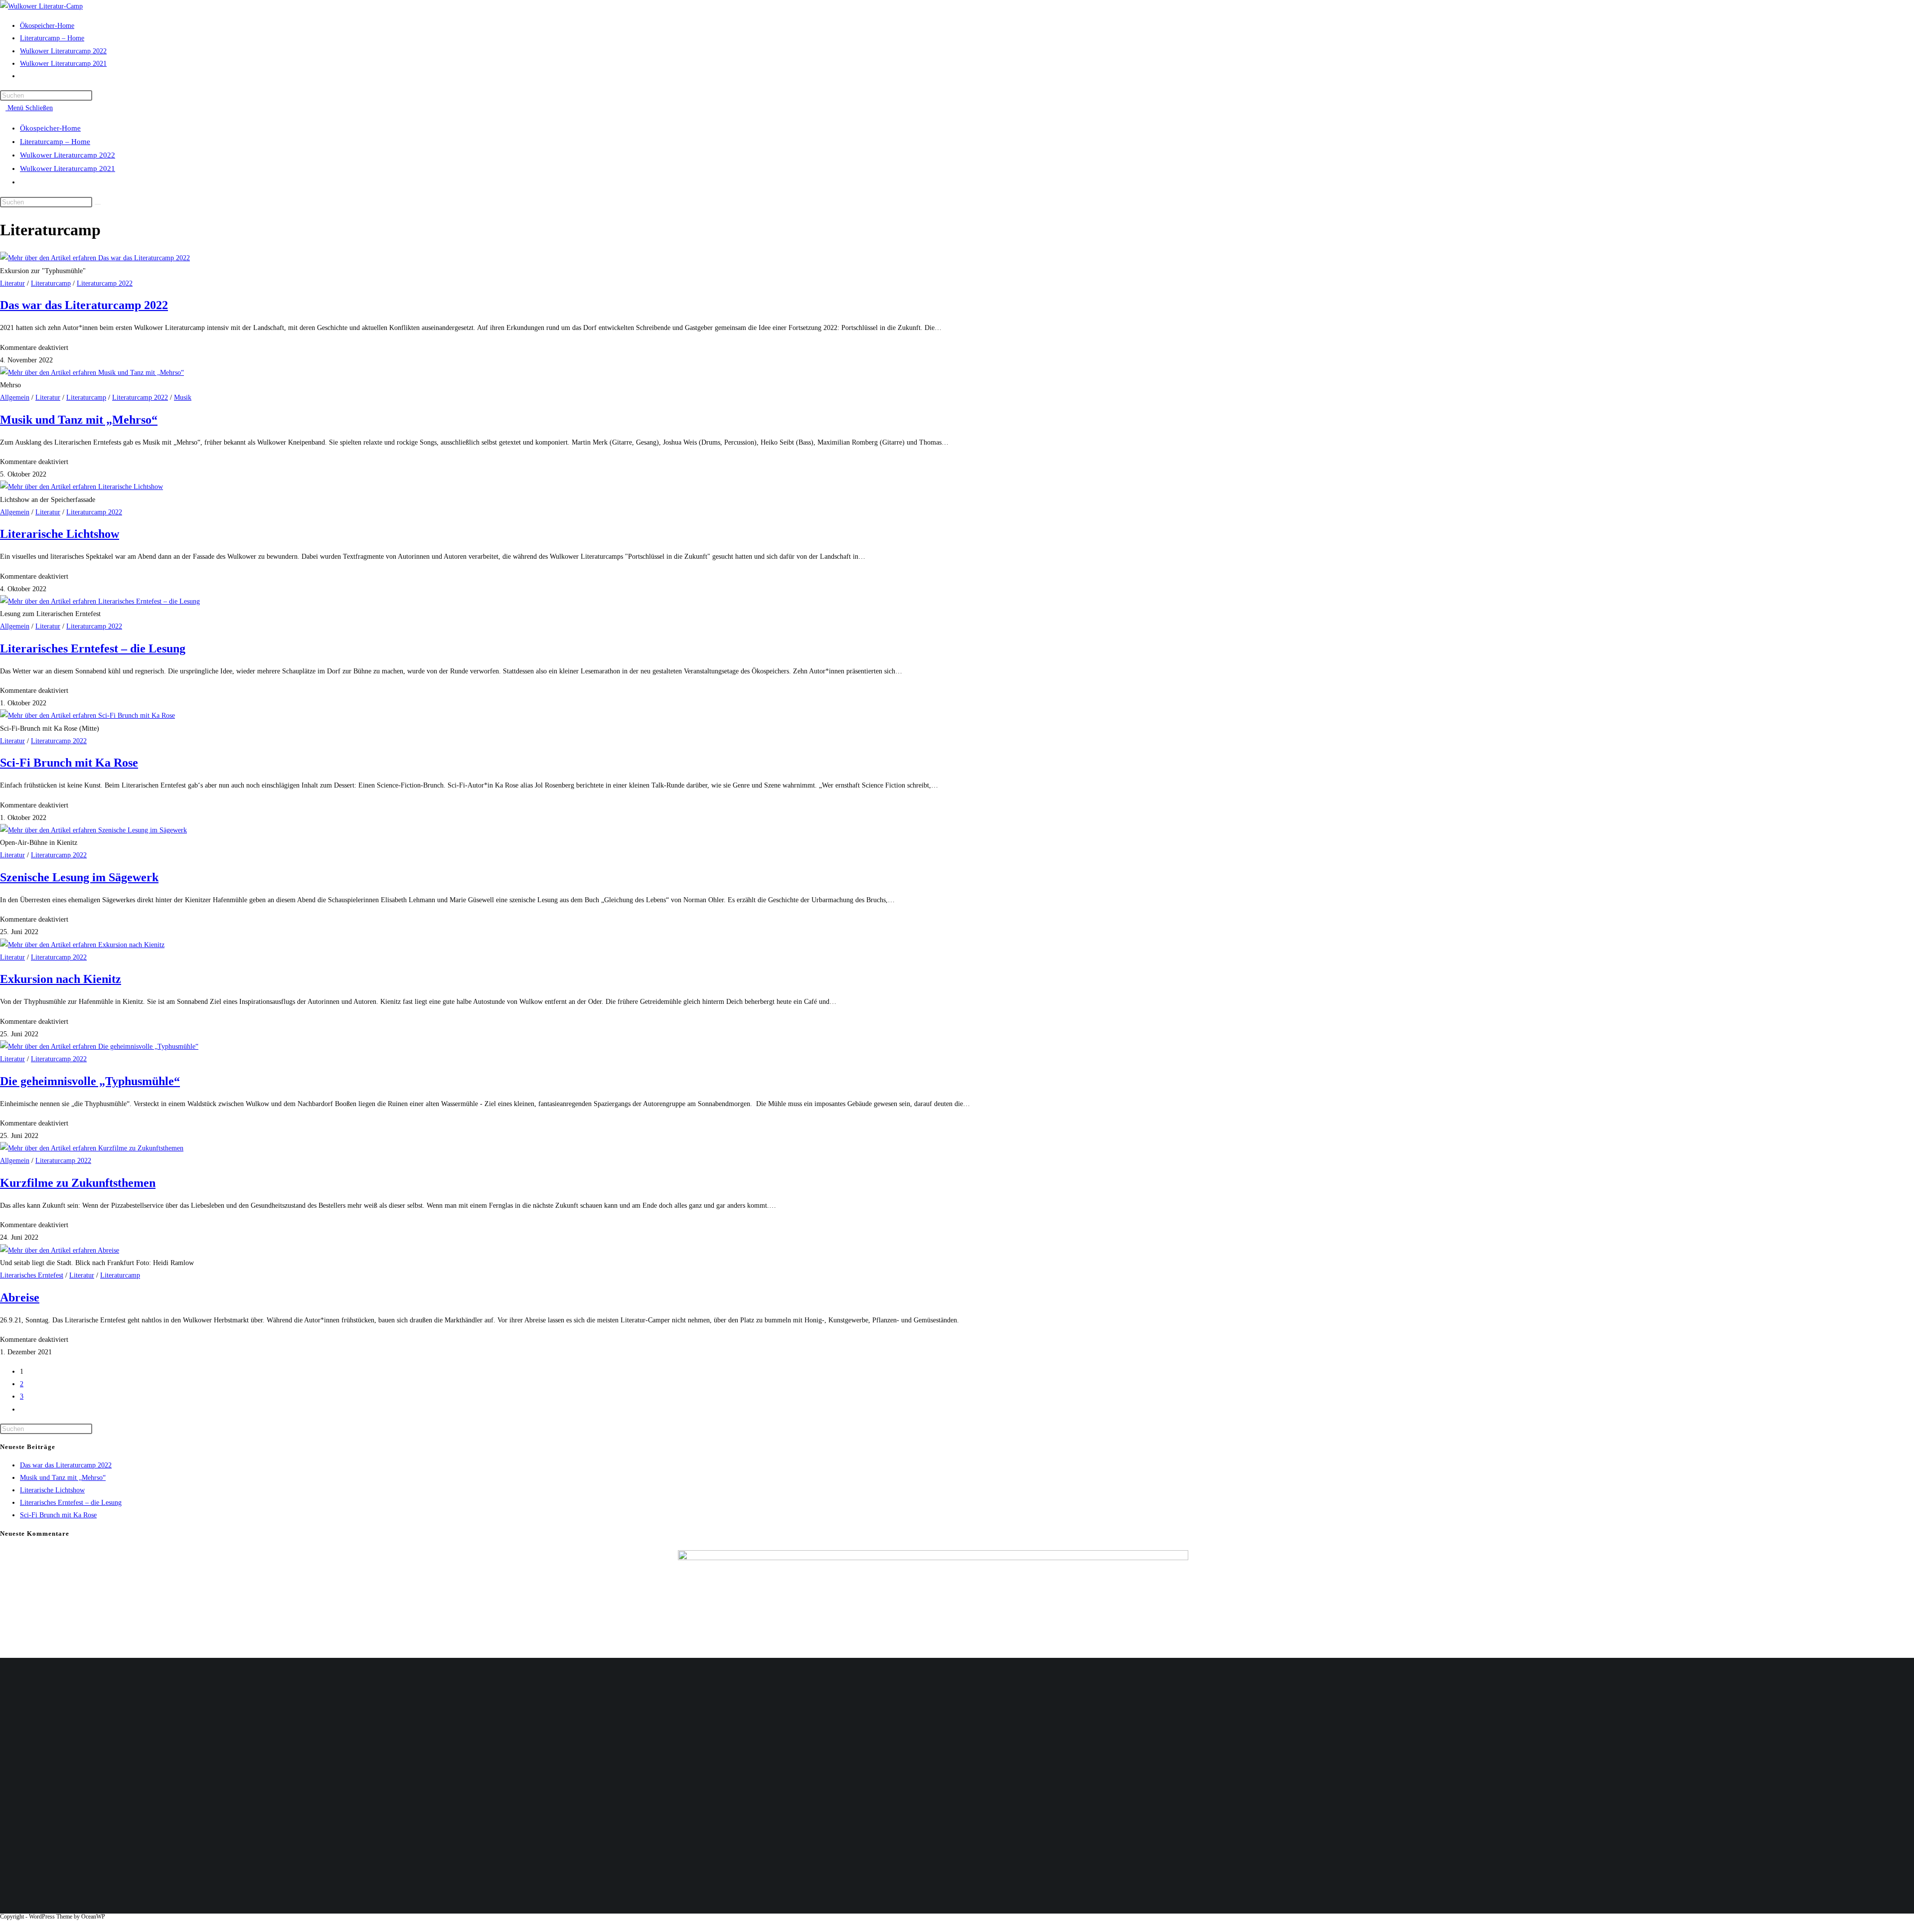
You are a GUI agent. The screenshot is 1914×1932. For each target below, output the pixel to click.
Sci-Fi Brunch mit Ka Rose (69, 763)
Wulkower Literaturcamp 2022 (68, 155)
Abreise (20, 1297)
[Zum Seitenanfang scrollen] (3, 1926)
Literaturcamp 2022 (105, 283)
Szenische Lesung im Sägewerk (79, 877)
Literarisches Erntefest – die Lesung (93, 648)
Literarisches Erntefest (32, 1275)
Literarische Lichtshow (60, 534)
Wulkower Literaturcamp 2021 (68, 168)
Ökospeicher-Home (50, 128)
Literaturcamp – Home (55, 142)
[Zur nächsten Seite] (23, 1409)
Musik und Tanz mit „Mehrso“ (79, 420)
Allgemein (15, 398)
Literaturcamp (51, 283)
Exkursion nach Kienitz (61, 979)
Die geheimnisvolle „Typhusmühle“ (90, 1081)
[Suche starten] (98, 204)
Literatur (12, 283)
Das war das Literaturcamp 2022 (84, 305)
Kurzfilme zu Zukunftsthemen (78, 1183)
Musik (183, 398)
